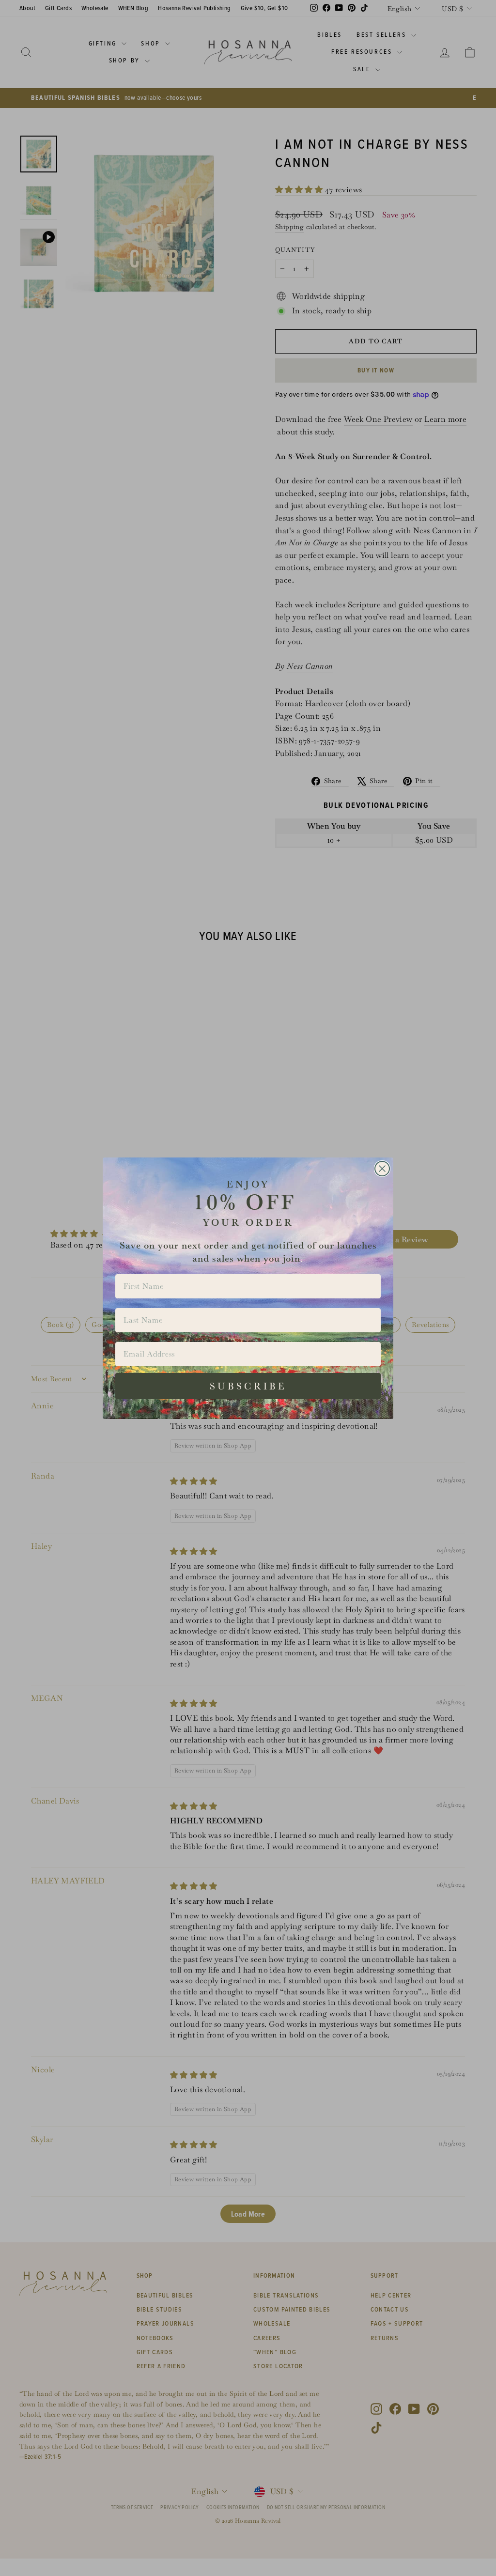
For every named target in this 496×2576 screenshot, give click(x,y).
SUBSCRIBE (248, 1386)
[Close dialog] (382, 1169)
